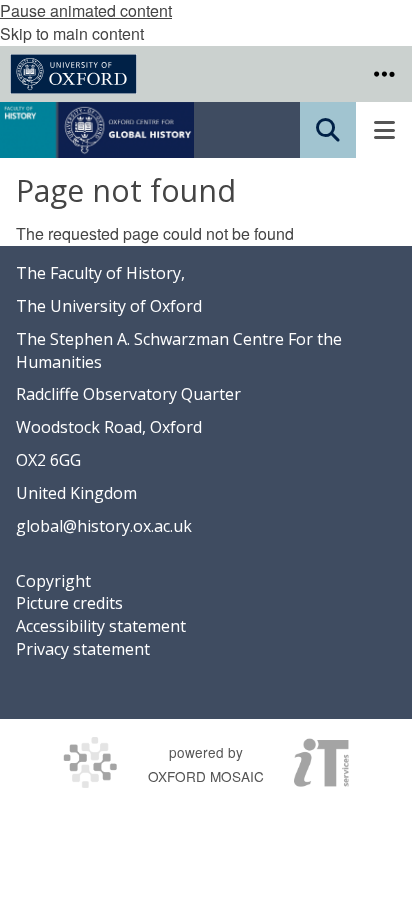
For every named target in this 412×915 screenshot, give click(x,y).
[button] (384, 74)
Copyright (53, 581)
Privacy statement (83, 649)
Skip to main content (72, 33)
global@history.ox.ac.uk (104, 526)
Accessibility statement (101, 626)
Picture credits (69, 603)
